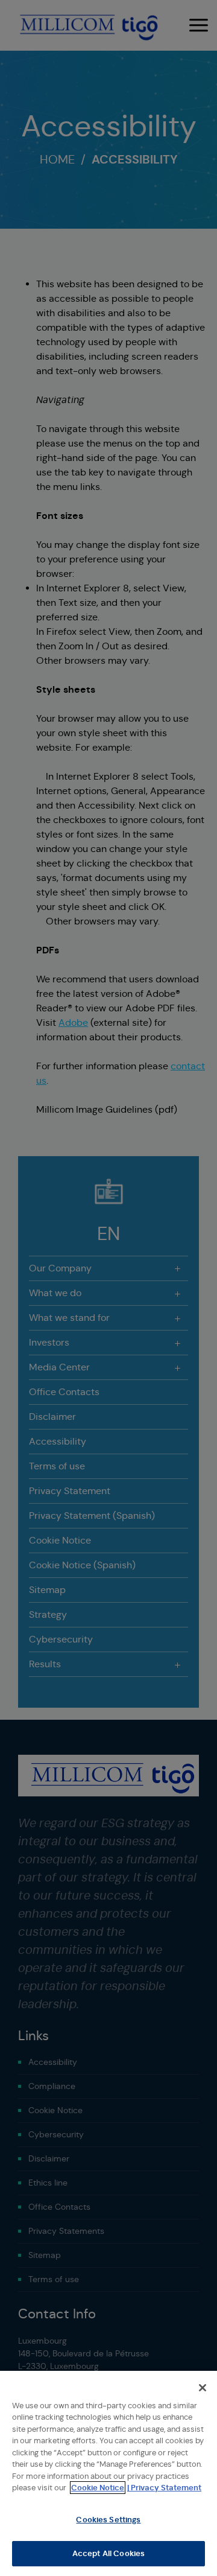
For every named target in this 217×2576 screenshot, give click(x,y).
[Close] (203, 2388)
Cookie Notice (98, 2488)
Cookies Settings (108, 2520)
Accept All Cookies (108, 2553)
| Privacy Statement (164, 2488)
